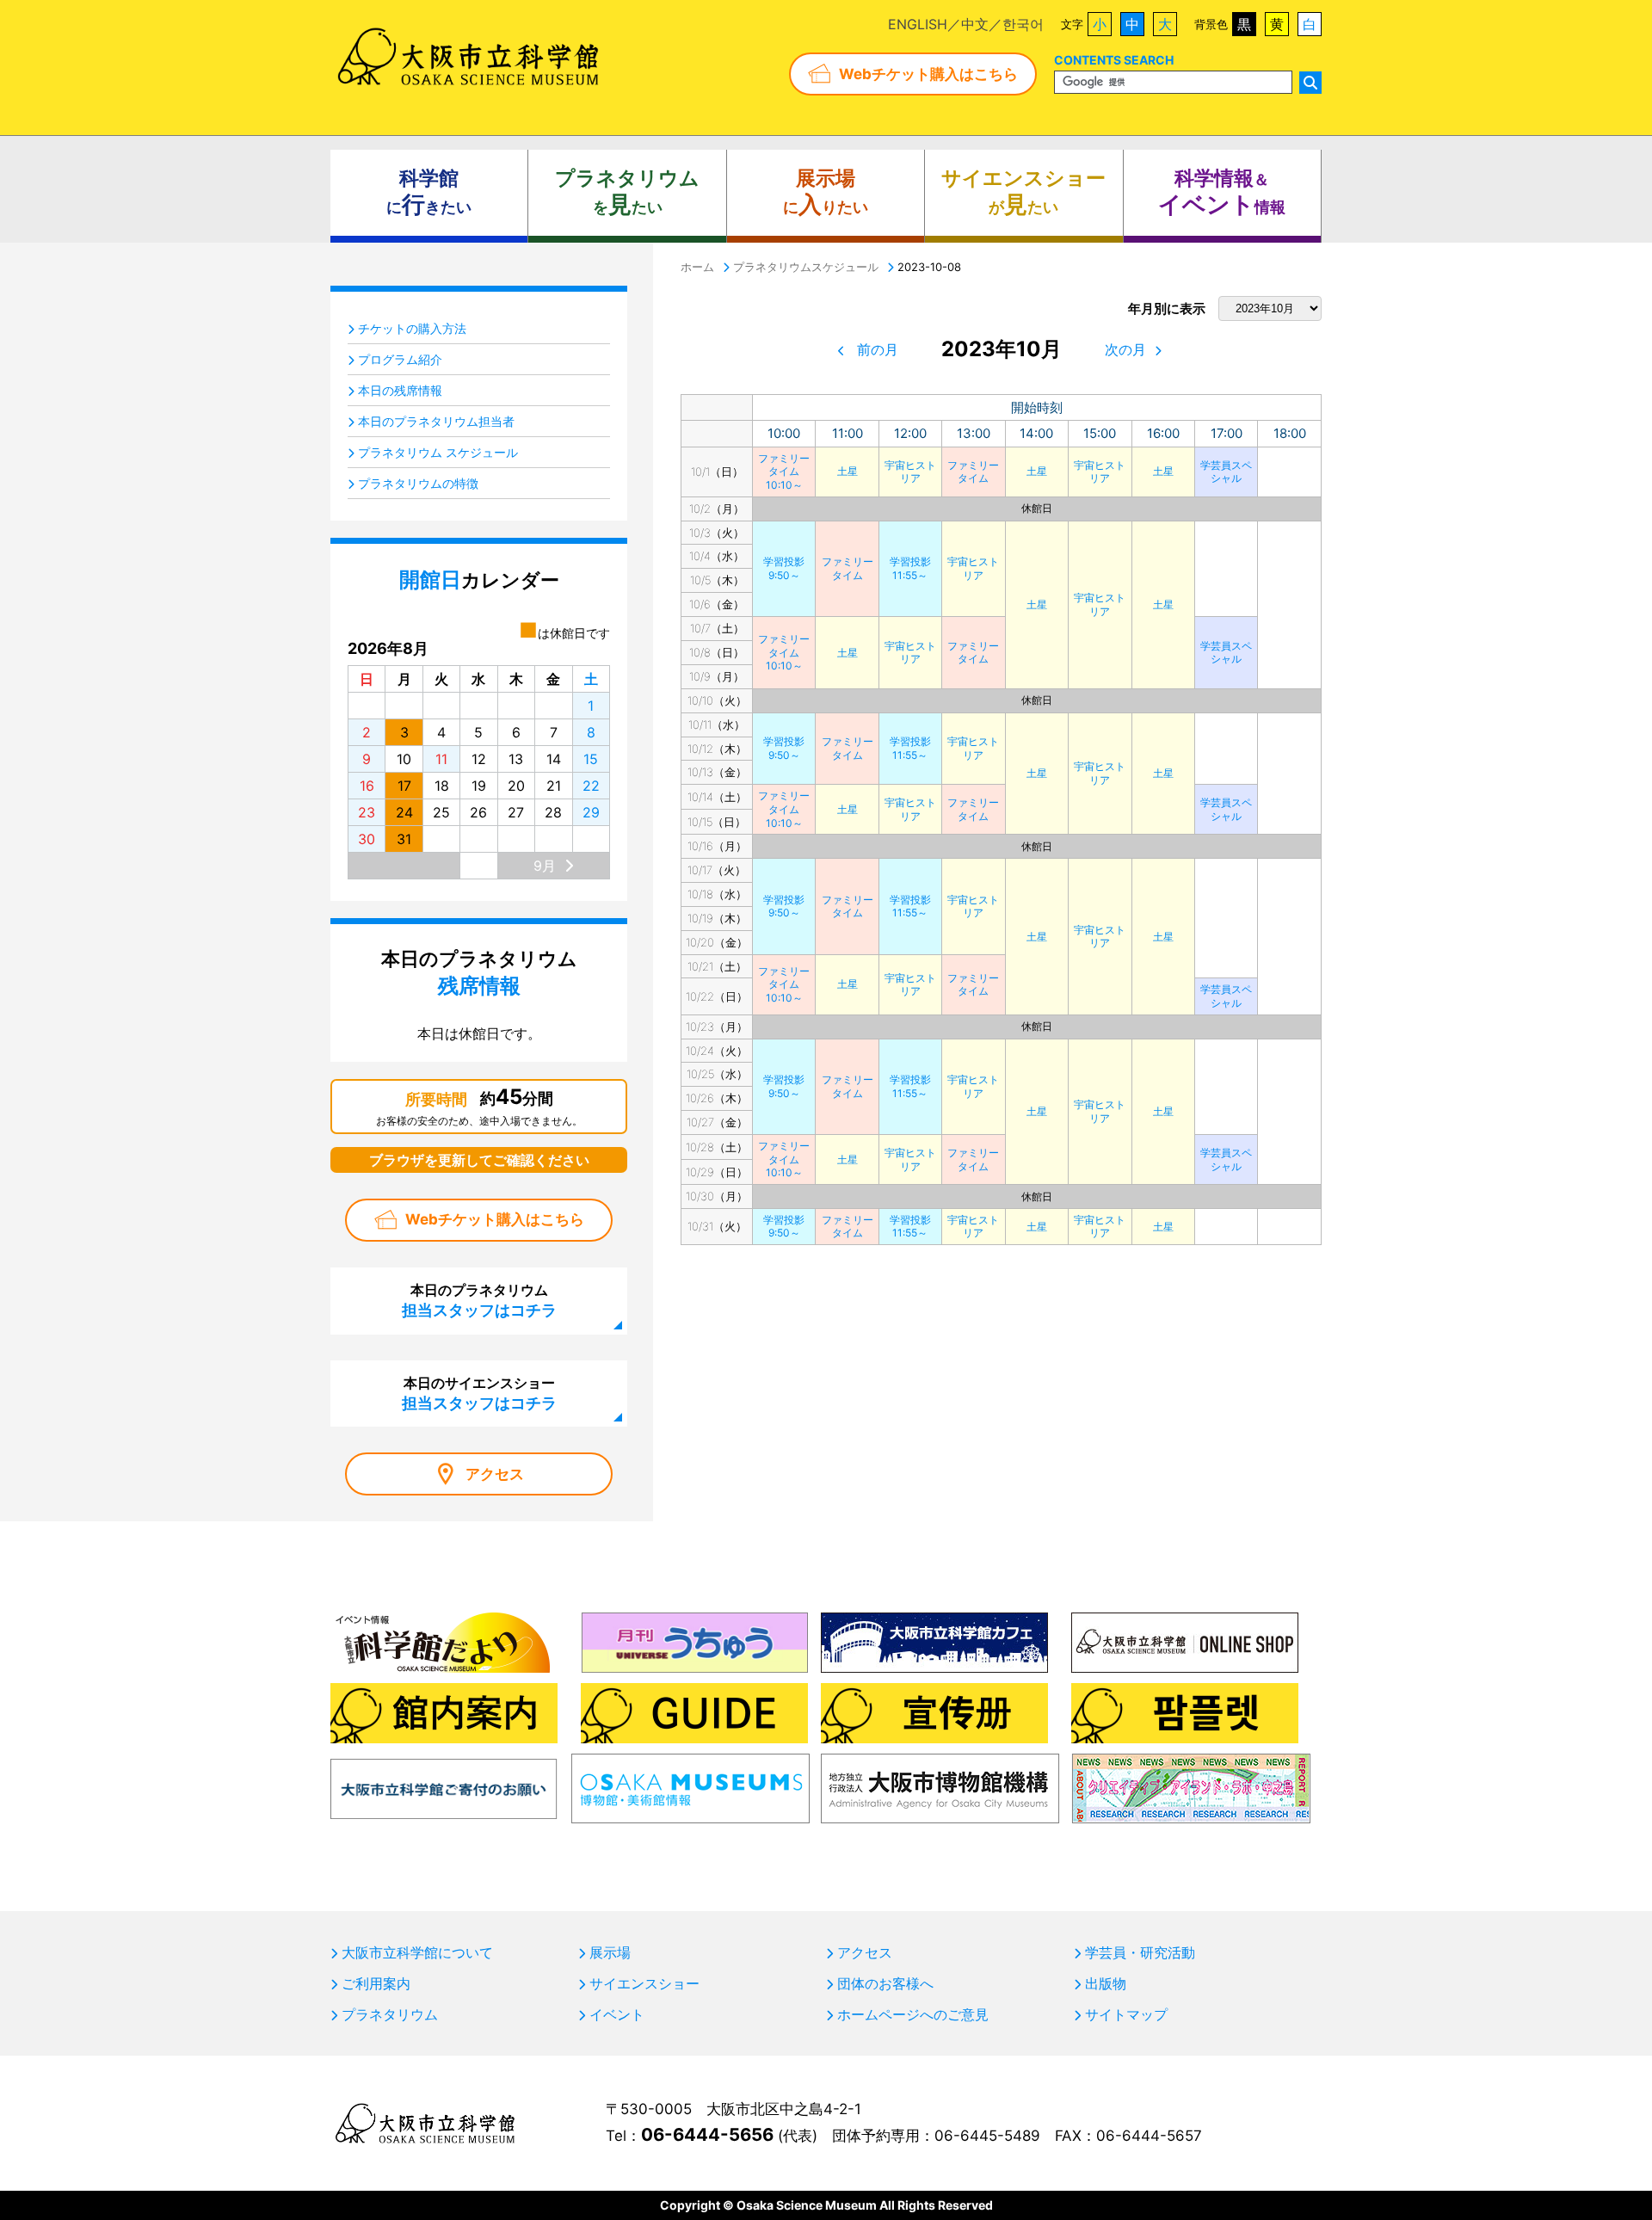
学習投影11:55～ (910, 568)
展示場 (610, 1952)
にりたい (826, 192)
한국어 (1023, 24)
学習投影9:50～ (784, 568)
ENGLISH (918, 24)
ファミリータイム (973, 472)
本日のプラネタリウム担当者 (436, 421)
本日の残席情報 (400, 390)
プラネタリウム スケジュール (438, 452)
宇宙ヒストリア (910, 472)
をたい (627, 192)
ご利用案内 (376, 1983)
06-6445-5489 (987, 2136)
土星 (848, 471)
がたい (1023, 192)
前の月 (878, 349)
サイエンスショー (644, 1983)
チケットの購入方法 (412, 328)
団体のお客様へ (885, 1983)
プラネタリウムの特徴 (418, 483)
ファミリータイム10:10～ (784, 472)
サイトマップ (1126, 2014)
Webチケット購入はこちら (928, 74)
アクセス (495, 1474)
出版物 (1106, 1983)
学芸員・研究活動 (1140, 1952)
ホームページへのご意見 (913, 2014)
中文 (975, 24)
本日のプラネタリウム (479, 1300)
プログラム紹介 (400, 359)
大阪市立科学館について (417, 1952)
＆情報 (1222, 192)
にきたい (429, 192)
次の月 (1125, 349)
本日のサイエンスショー (479, 1393)
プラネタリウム (390, 2014)
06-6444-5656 (707, 2134)
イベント (617, 2014)
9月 (545, 866)
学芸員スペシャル (1226, 472)
